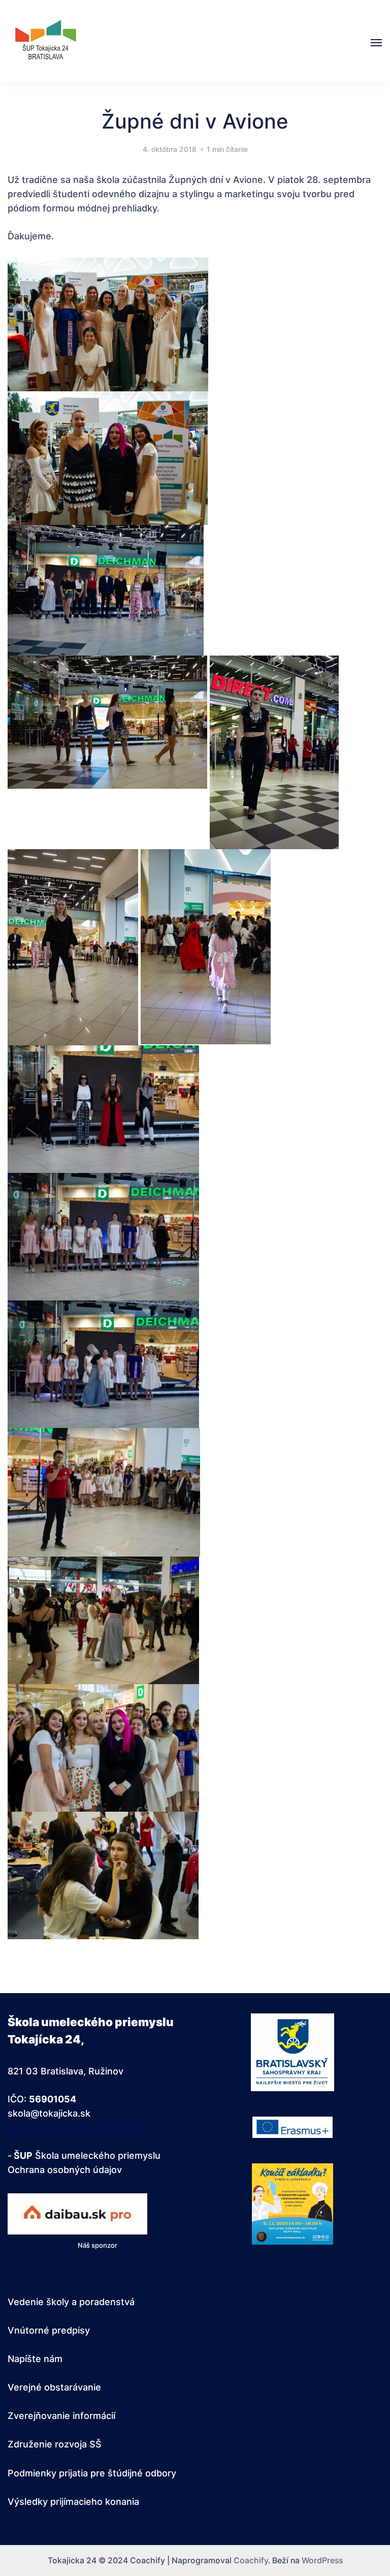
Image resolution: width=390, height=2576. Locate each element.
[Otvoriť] (376, 43)
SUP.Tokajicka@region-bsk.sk (73, 2128)
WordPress (322, 2561)
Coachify (251, 2561)
